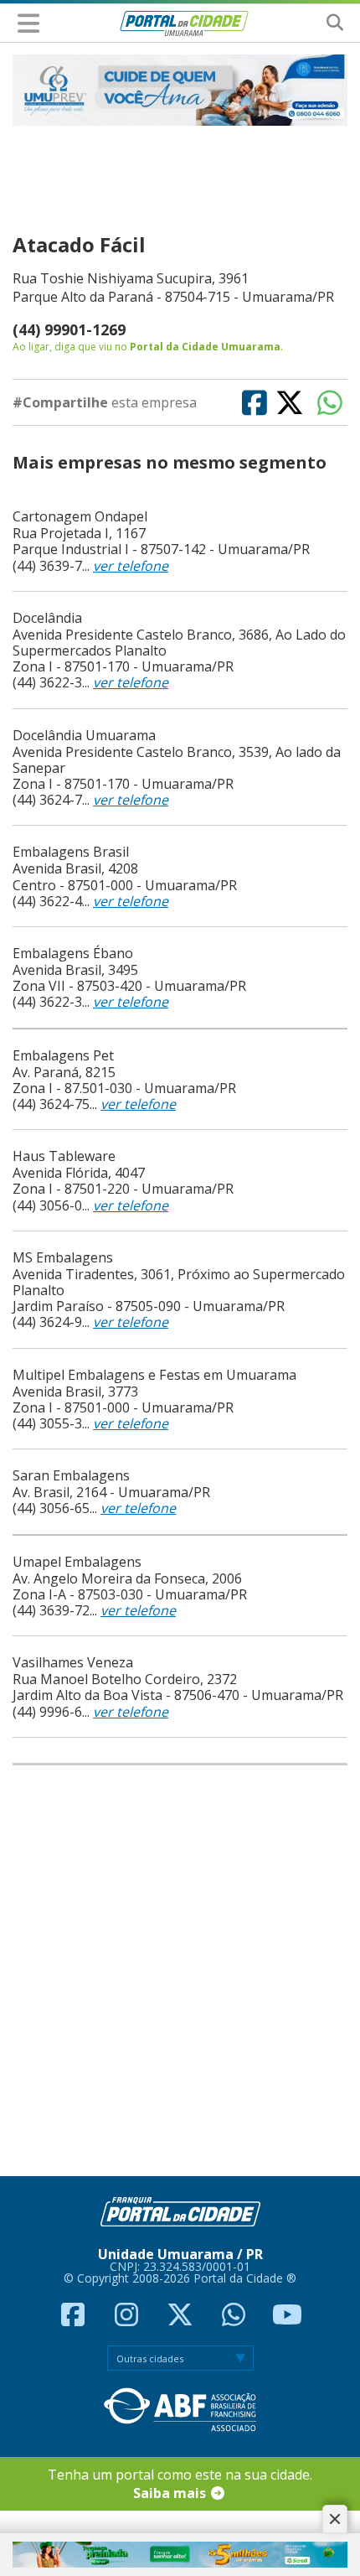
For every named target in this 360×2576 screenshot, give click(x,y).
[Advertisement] (175, 1970)
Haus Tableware (64, 1156)
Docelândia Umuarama (84, 735)
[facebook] (75, 2319)
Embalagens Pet (63, 1055)
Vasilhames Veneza (73, 1662)
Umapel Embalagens (77, 1562)
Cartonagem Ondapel (80, 516)
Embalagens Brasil (71, 852)
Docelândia (47, 618)
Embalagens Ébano (73, 953)
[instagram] (128, 2319)
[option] (180, 90)
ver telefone (131, 566)
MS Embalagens (63, 1257)
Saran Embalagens (71, 1475)
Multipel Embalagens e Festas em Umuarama (154, 1375)
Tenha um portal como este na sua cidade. (180, 2484)
